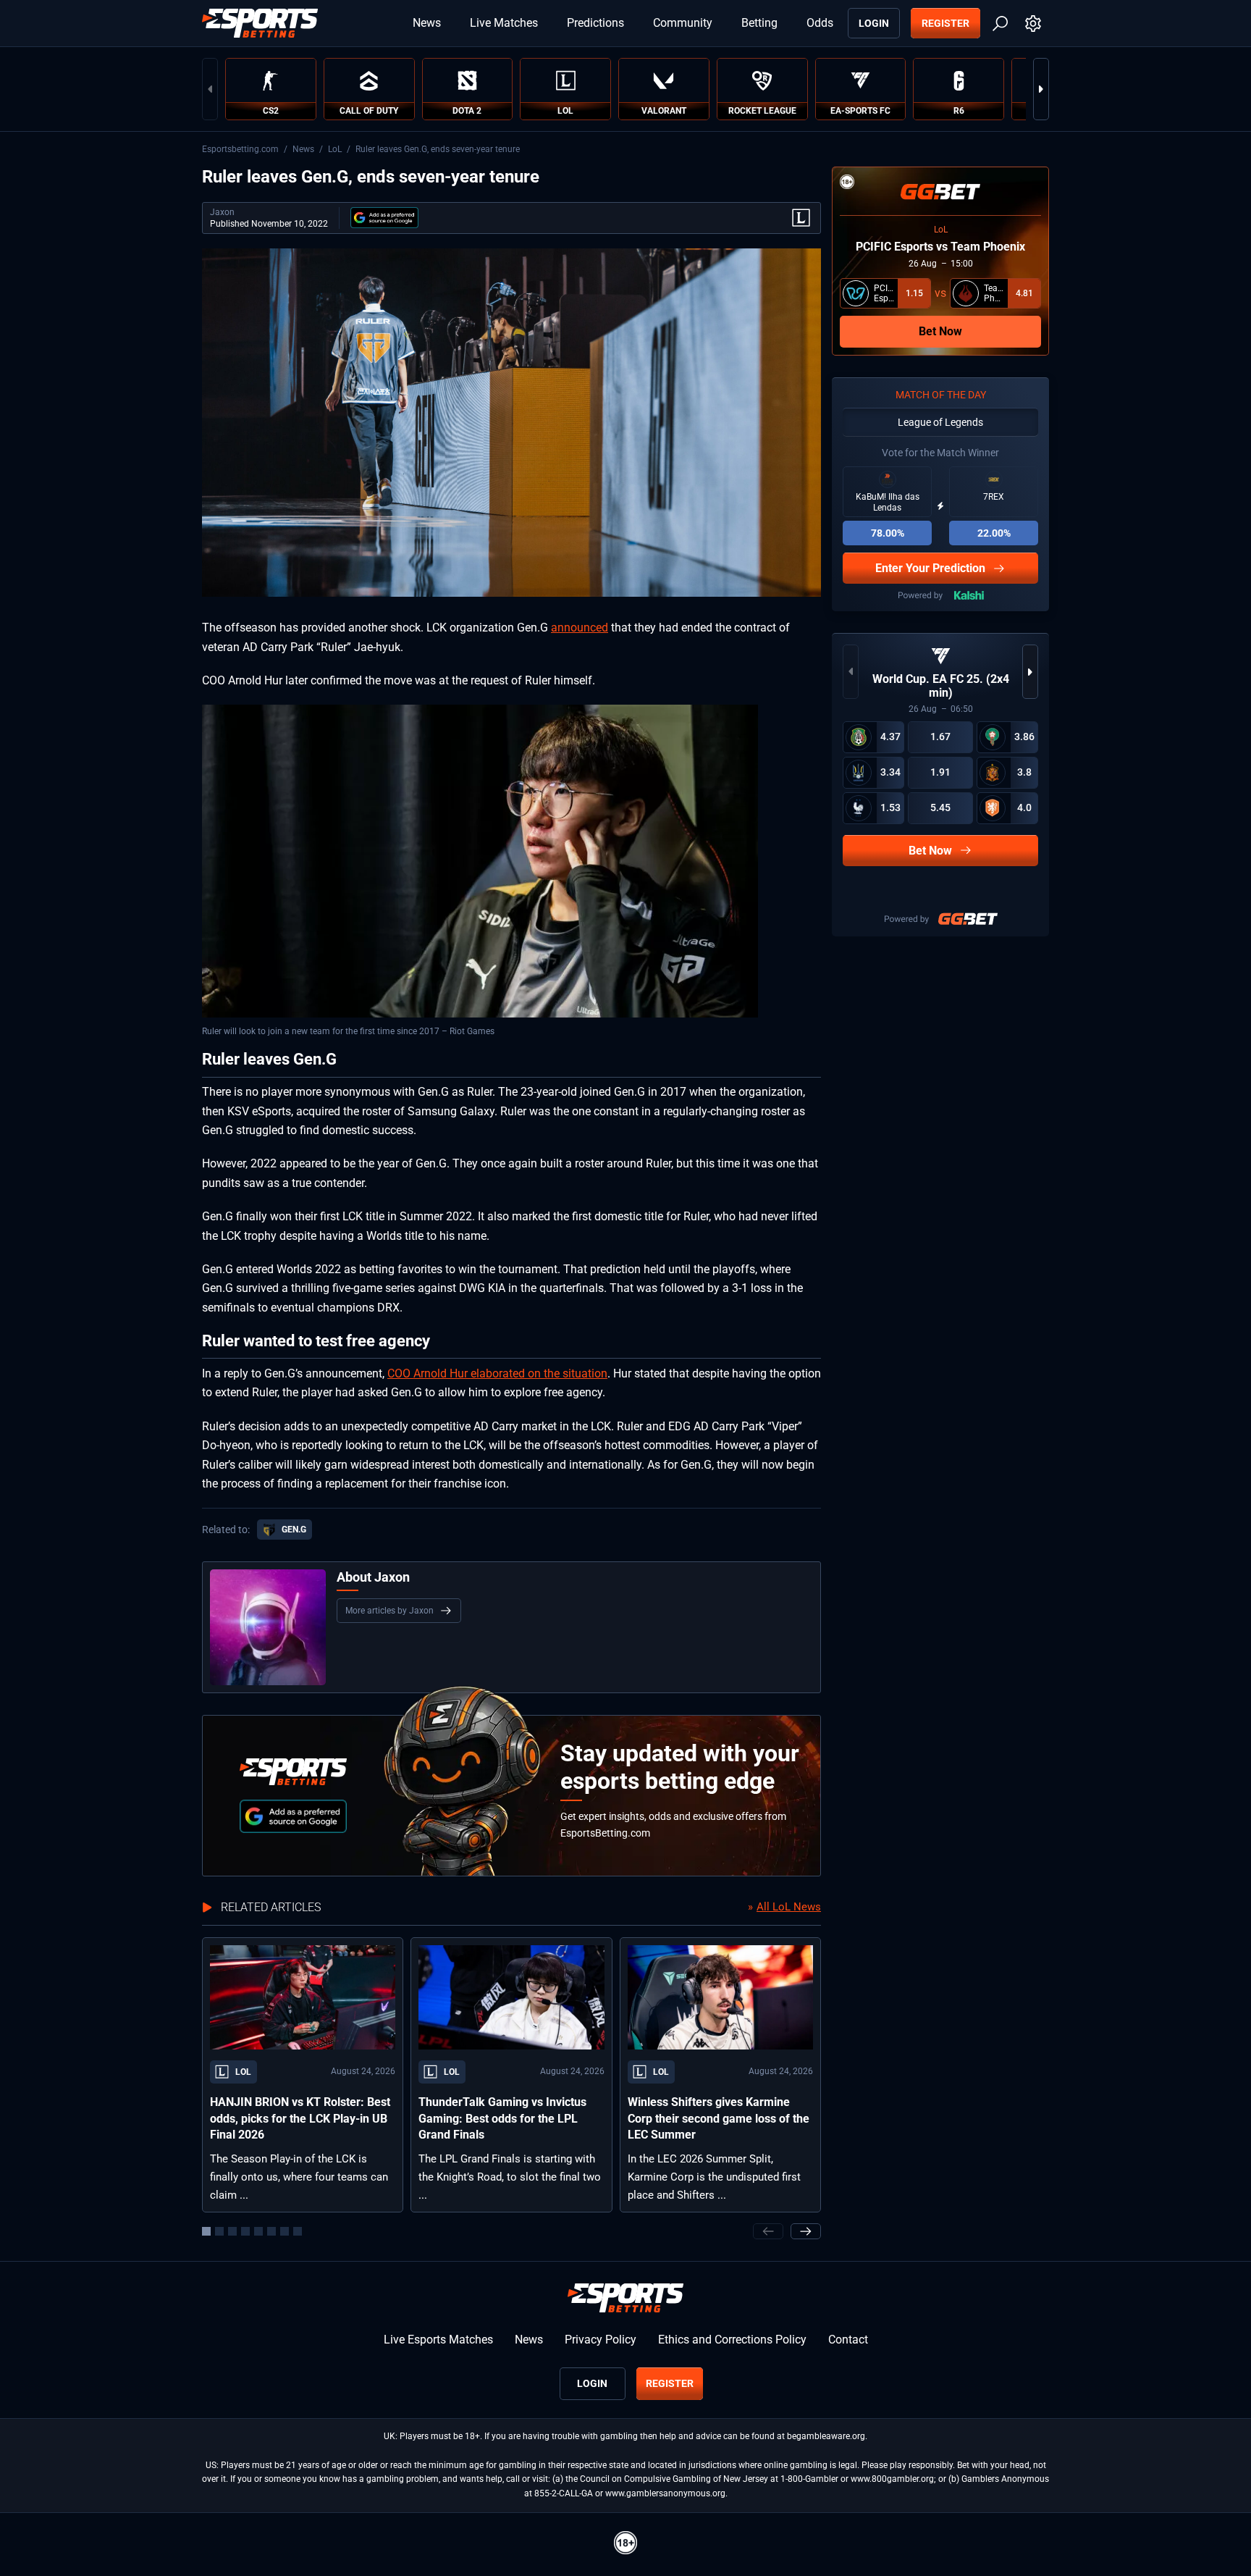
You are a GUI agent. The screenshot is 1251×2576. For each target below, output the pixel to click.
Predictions (595, 23)
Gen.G (294, 1530)
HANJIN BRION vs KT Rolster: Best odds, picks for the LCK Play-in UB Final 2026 (300, 2118)
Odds (820, 23)
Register (945, 23)
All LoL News (789, 1907)
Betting (759, 23)
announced (580, 628)
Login (874, 23)
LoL (335, 149)
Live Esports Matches (438, 2340)
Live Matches (504, 23)
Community (683, 23)
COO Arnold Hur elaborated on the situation (497, 1373)
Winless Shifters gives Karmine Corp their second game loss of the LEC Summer (719, 2118)
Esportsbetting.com (240, 149)
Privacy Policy (601, 2340)
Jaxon (222, 212)
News (427, 23)
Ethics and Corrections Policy (732, 2340)
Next (1041, 89)
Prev (210, 89)
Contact (848, 2340)
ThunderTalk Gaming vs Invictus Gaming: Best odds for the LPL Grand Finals (502, 2118)
